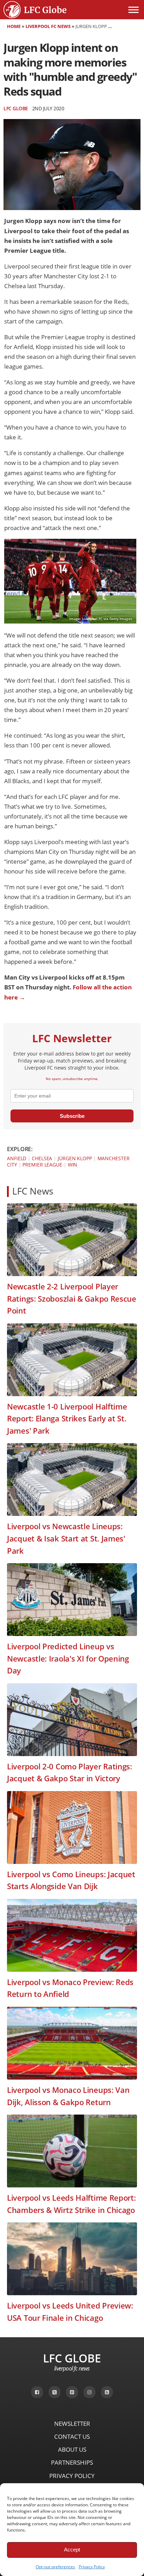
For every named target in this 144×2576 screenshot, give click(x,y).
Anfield (17, 1158)
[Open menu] (134, 10)
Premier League (42, 1165)
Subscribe (72, 1116)
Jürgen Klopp (75, 1158)
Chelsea (42, 1158)
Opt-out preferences (55, 2567)
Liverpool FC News (48, 26)
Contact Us (72, 2436)
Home (14, 26)
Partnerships (72, 2462)
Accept (72, 2550)
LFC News (33, 1191)
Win (73, 1165)
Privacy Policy (92, 2567)
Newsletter (72, 2424)
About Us (72, 2449)
